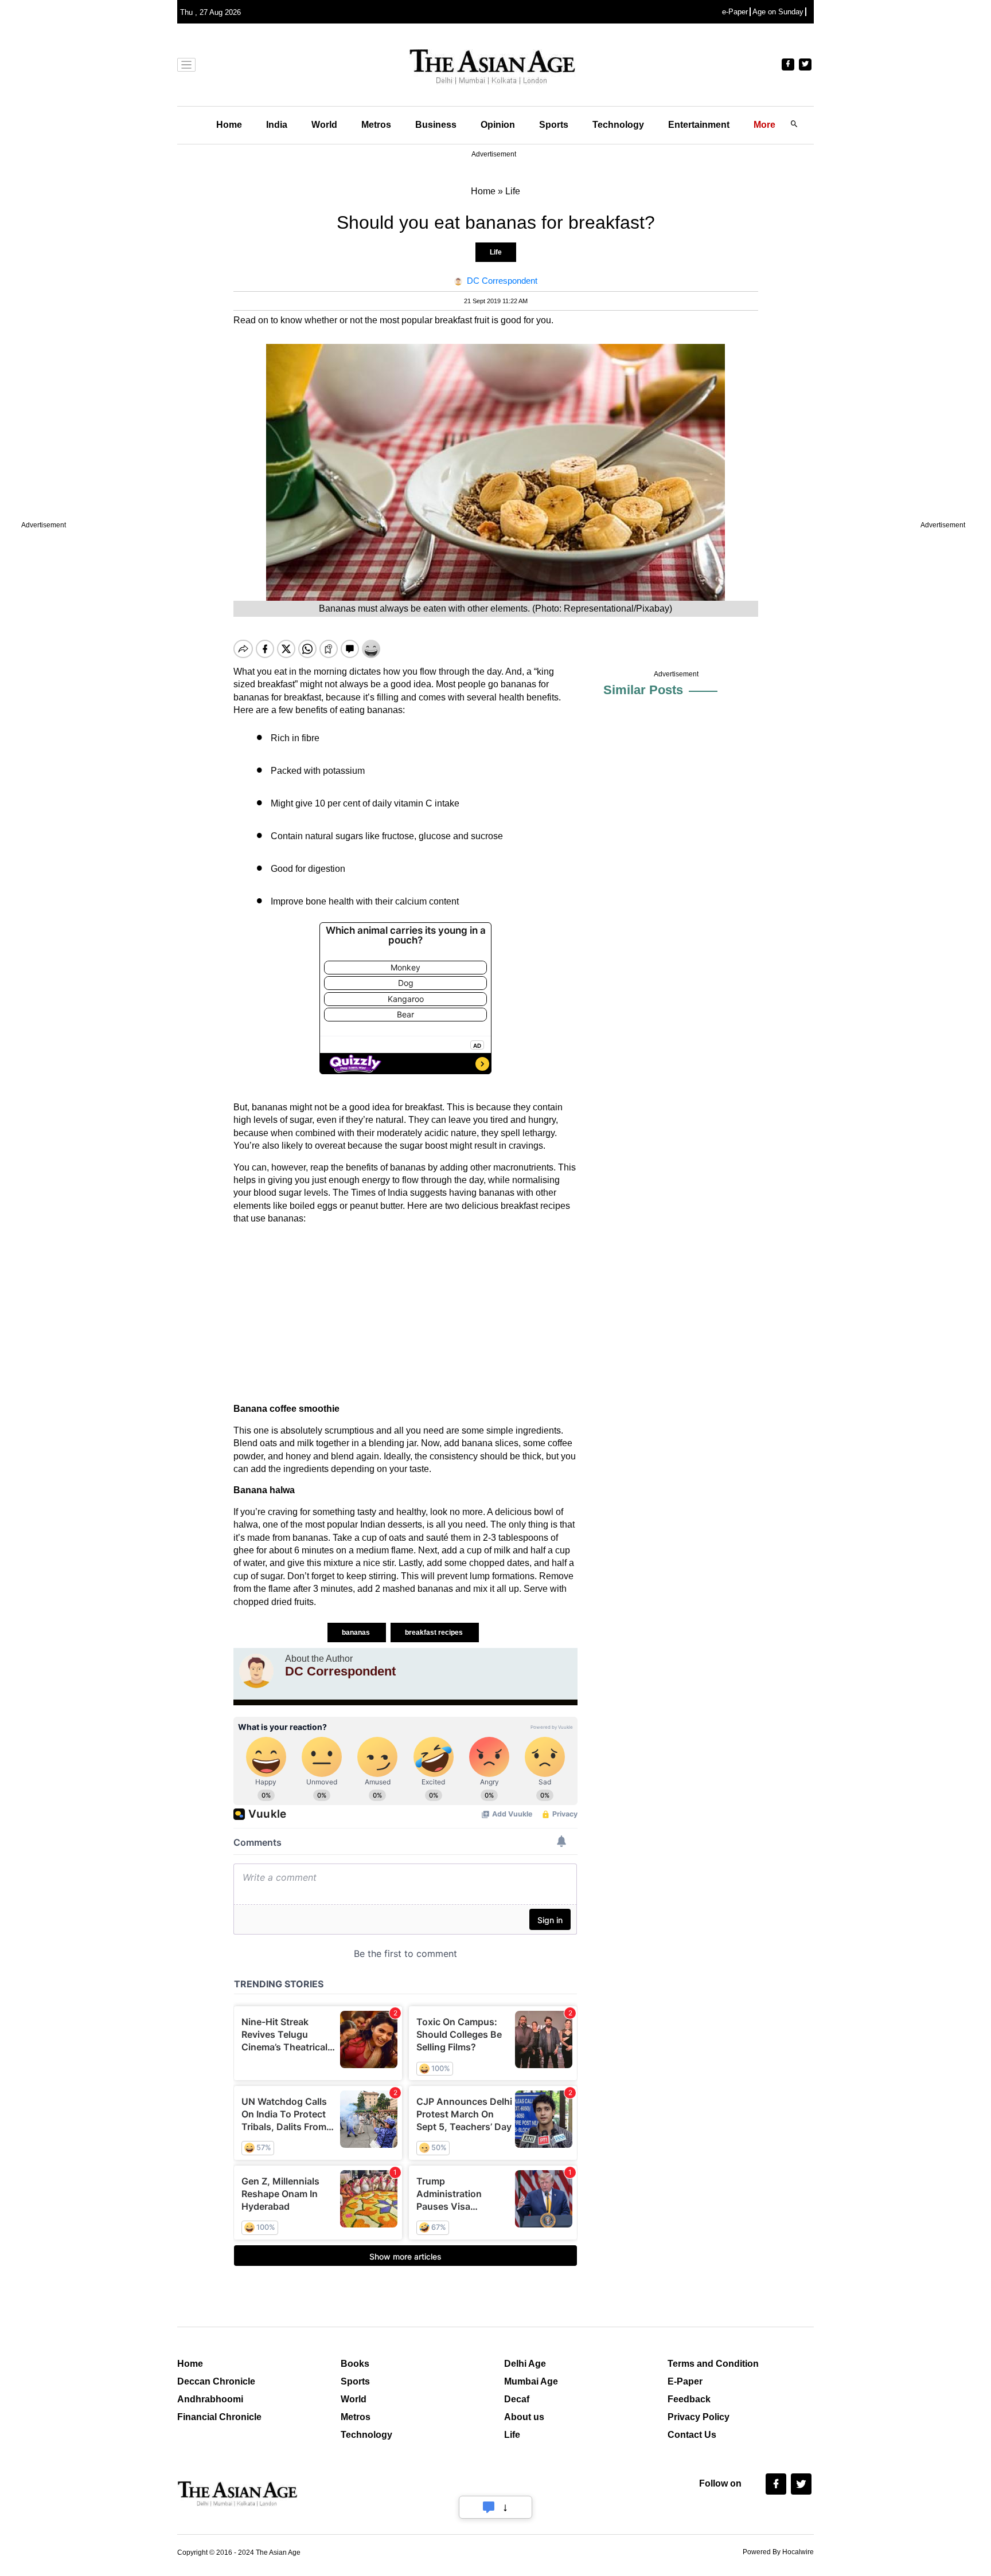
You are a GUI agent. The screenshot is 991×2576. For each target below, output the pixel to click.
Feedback (689, 2399)
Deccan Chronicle (216, 2381)
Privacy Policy (699, 2417)
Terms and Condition (713, 2364)
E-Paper (685, 2381)
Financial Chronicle (219, 2417)
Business (436, 125)
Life (496, 252)
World (324, 125)
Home (229, 125)
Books (355, 2364)
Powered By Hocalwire (778, 2552)
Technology (618, 125)
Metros (376, 125)
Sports (554, 125)
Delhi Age (525, 2364)
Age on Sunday (778, 12)
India (277, 125)
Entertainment (699, 125)
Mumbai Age (531, 2381)
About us (524, 2417)
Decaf (517, 2399)
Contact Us (692, 2435)
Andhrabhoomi (210, 2399)
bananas (357, 1632)
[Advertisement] (405, 1314)
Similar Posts (643, 690)
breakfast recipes (435, 1632)
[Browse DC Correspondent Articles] (256, 1671)
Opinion (498, 125)
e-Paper (735, 12)
